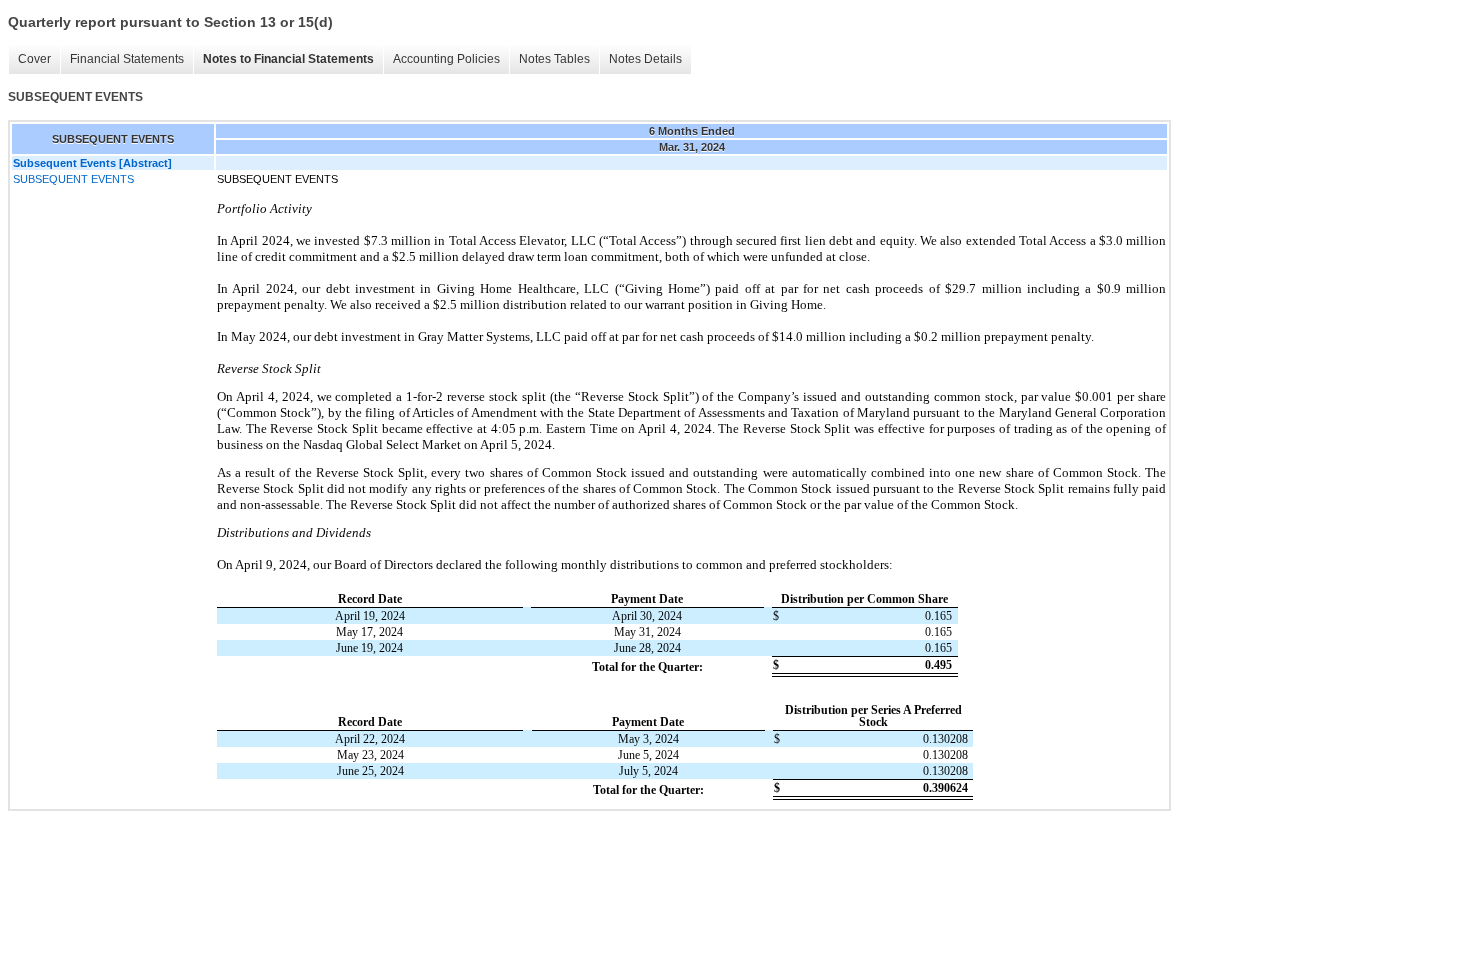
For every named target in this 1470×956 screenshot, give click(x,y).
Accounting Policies (446, 59)
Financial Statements (127, 59)
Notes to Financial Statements (288, 59)
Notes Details (645, 59)
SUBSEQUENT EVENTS (73, 179)
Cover (34, 59)
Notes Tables (554, 59)
